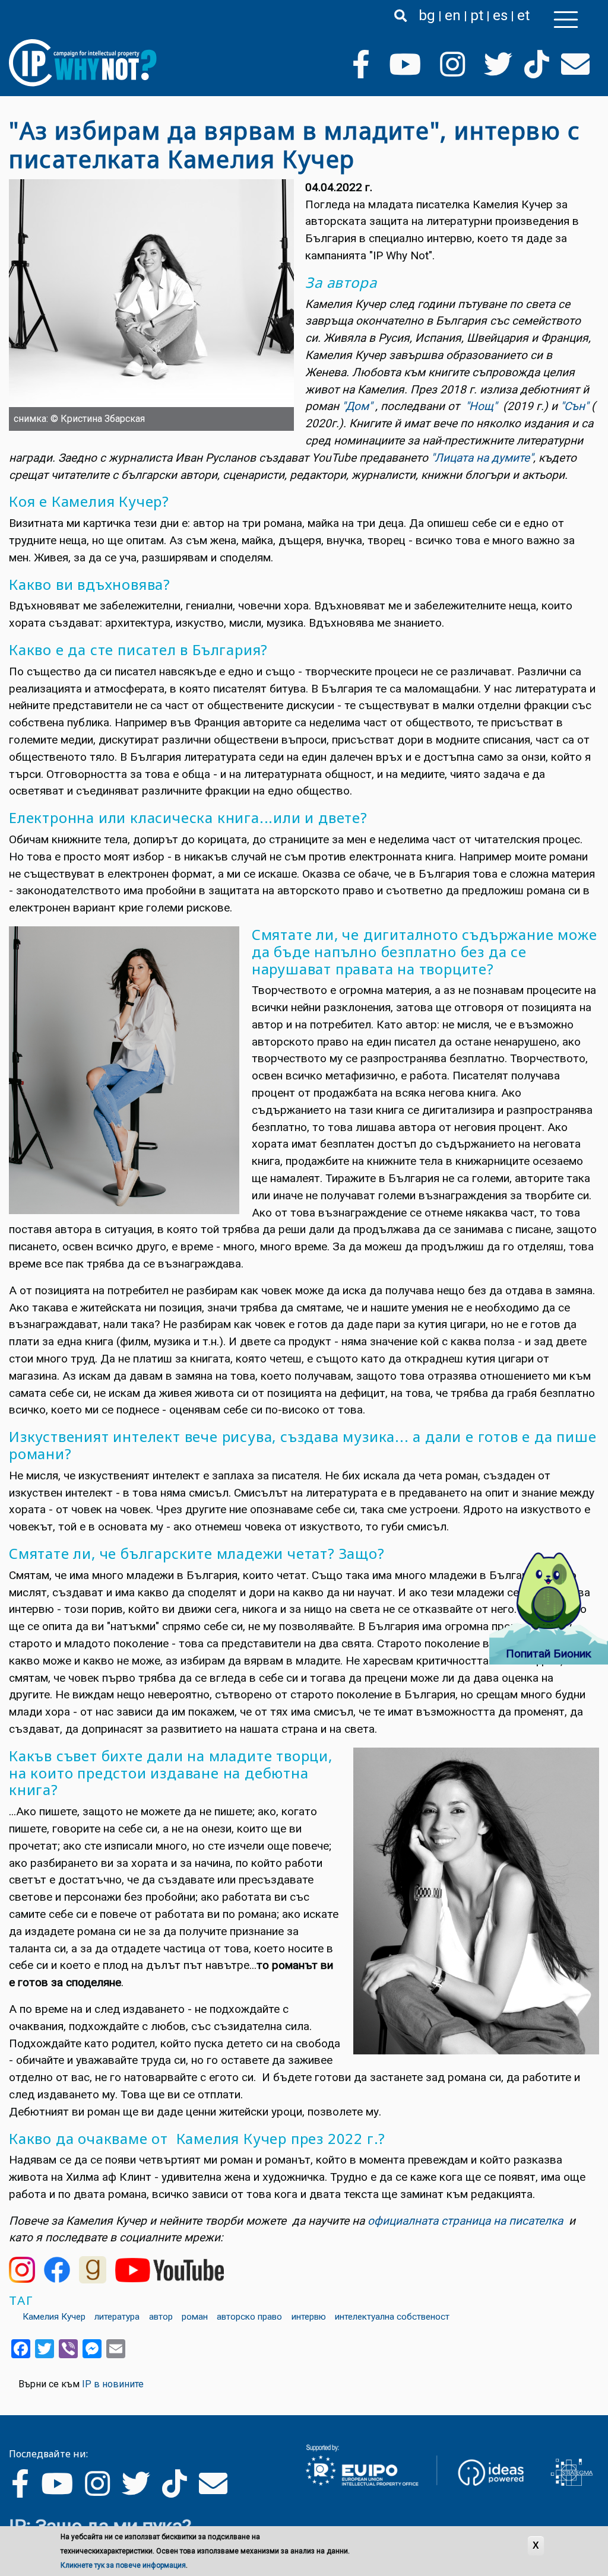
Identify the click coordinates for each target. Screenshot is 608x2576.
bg (427, 15)
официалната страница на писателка (465, 2221)
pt (477, 15)
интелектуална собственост (392, 2317)
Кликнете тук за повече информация (123, 2565)
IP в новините (113, 2384)
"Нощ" (481, 406)
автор (161, 2317)
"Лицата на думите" (481, 458)
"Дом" (357, 406)
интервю (309, 2317)
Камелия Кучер (54, 2317)
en (453, 15)
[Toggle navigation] (566, 20)
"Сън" (574, 406)
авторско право (249, 2317)
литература (117, 2317)
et (523, 15)
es (500, 15)
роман (195, 2317)
